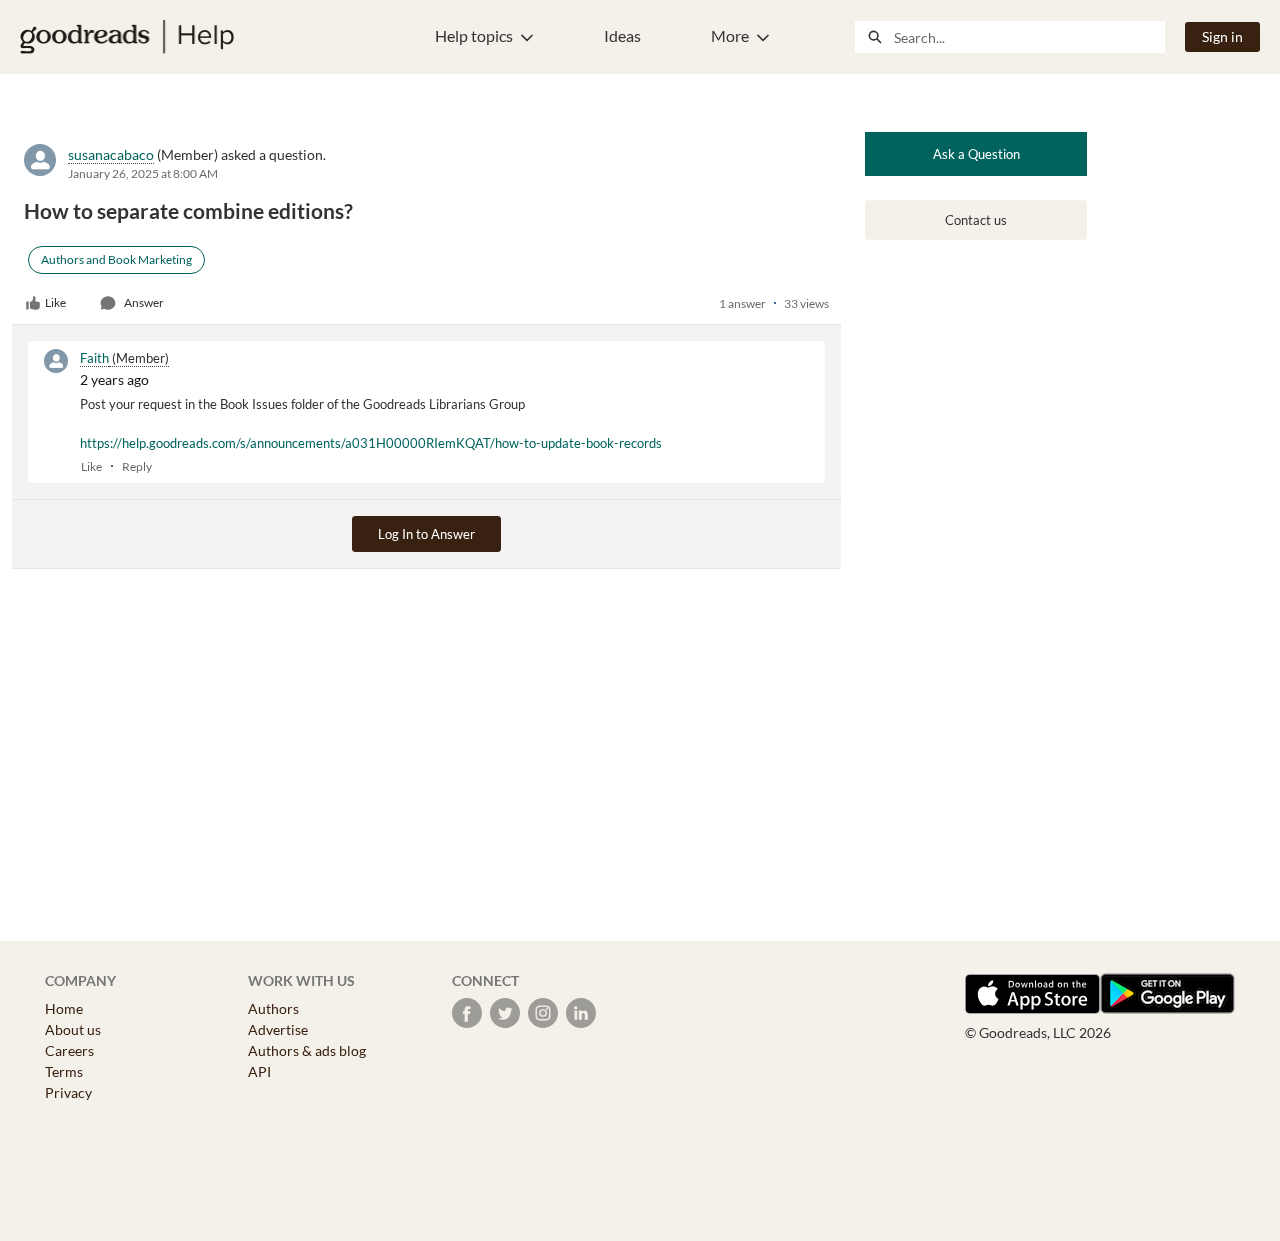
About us (73, 1029)
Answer (144, 302)
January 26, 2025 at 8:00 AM (143, 173)
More (730, 35)
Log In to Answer (426, 534)
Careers (69, 1050)
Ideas (622, 35)
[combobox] (1029, 37)
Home (64, 1008)
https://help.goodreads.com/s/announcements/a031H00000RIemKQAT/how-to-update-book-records (371, 443)
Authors (273, 1008)
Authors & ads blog (307, 1050)
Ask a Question (976, 154)
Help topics (474, 35)
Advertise (278, 1029)
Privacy (68, 1092)
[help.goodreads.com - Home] (127, 37)
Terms (64, 1071)
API (259, 1071)
